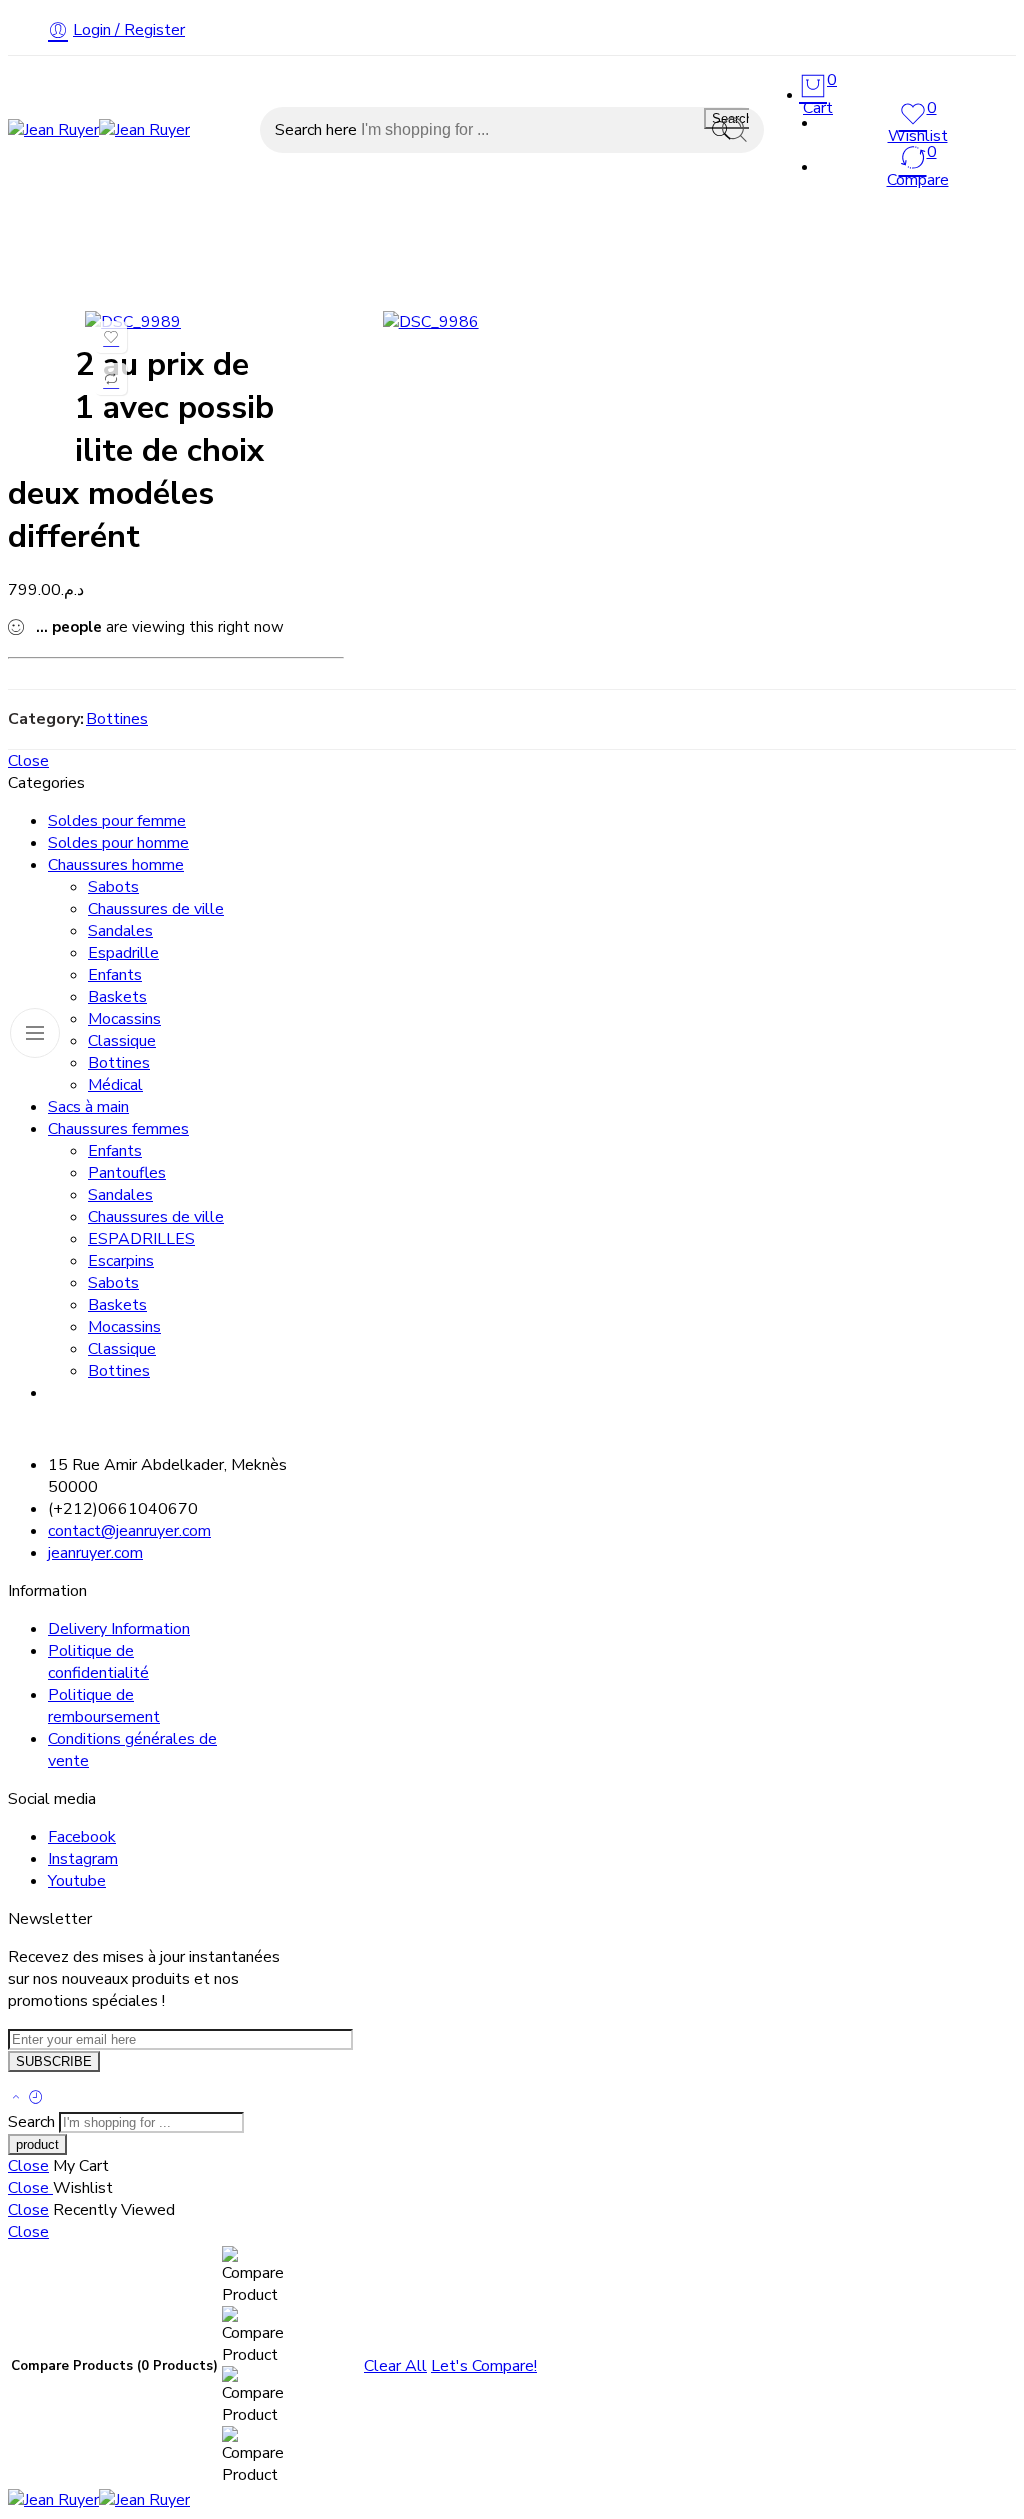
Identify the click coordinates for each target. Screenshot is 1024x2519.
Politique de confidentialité (98, 1662)
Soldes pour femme (661, 230)
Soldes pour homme (846, 230)
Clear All (395, 2366)
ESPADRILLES (141, 1239)
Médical (115, 1085)
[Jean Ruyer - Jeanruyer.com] (99, 130)
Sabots (113, 887)
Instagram (83, 1859)
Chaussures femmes (355, 230)
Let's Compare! (484, 2366)
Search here (318, 130)
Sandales (120, 931)
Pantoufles (127, 1173)
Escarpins (121, 1261)
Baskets (117, 997)
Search (732, 118)
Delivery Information (119, 1629)
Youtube (77, 1881)
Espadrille (123, 953)
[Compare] (111, 379)
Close (28, 761)
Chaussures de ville (156, 909)
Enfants (115, 975)
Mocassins (124, 1019)
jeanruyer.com (95, 1553)
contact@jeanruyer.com (129, 1531)
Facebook (82, 1837)
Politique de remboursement (104, 1706)
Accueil (36, 230)
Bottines (117, 719)
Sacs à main (509, 230)
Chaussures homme (170, 230)
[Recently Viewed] (36, 2099)
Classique (122, 1041)
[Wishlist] (111, 337)
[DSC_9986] (431, 322)
